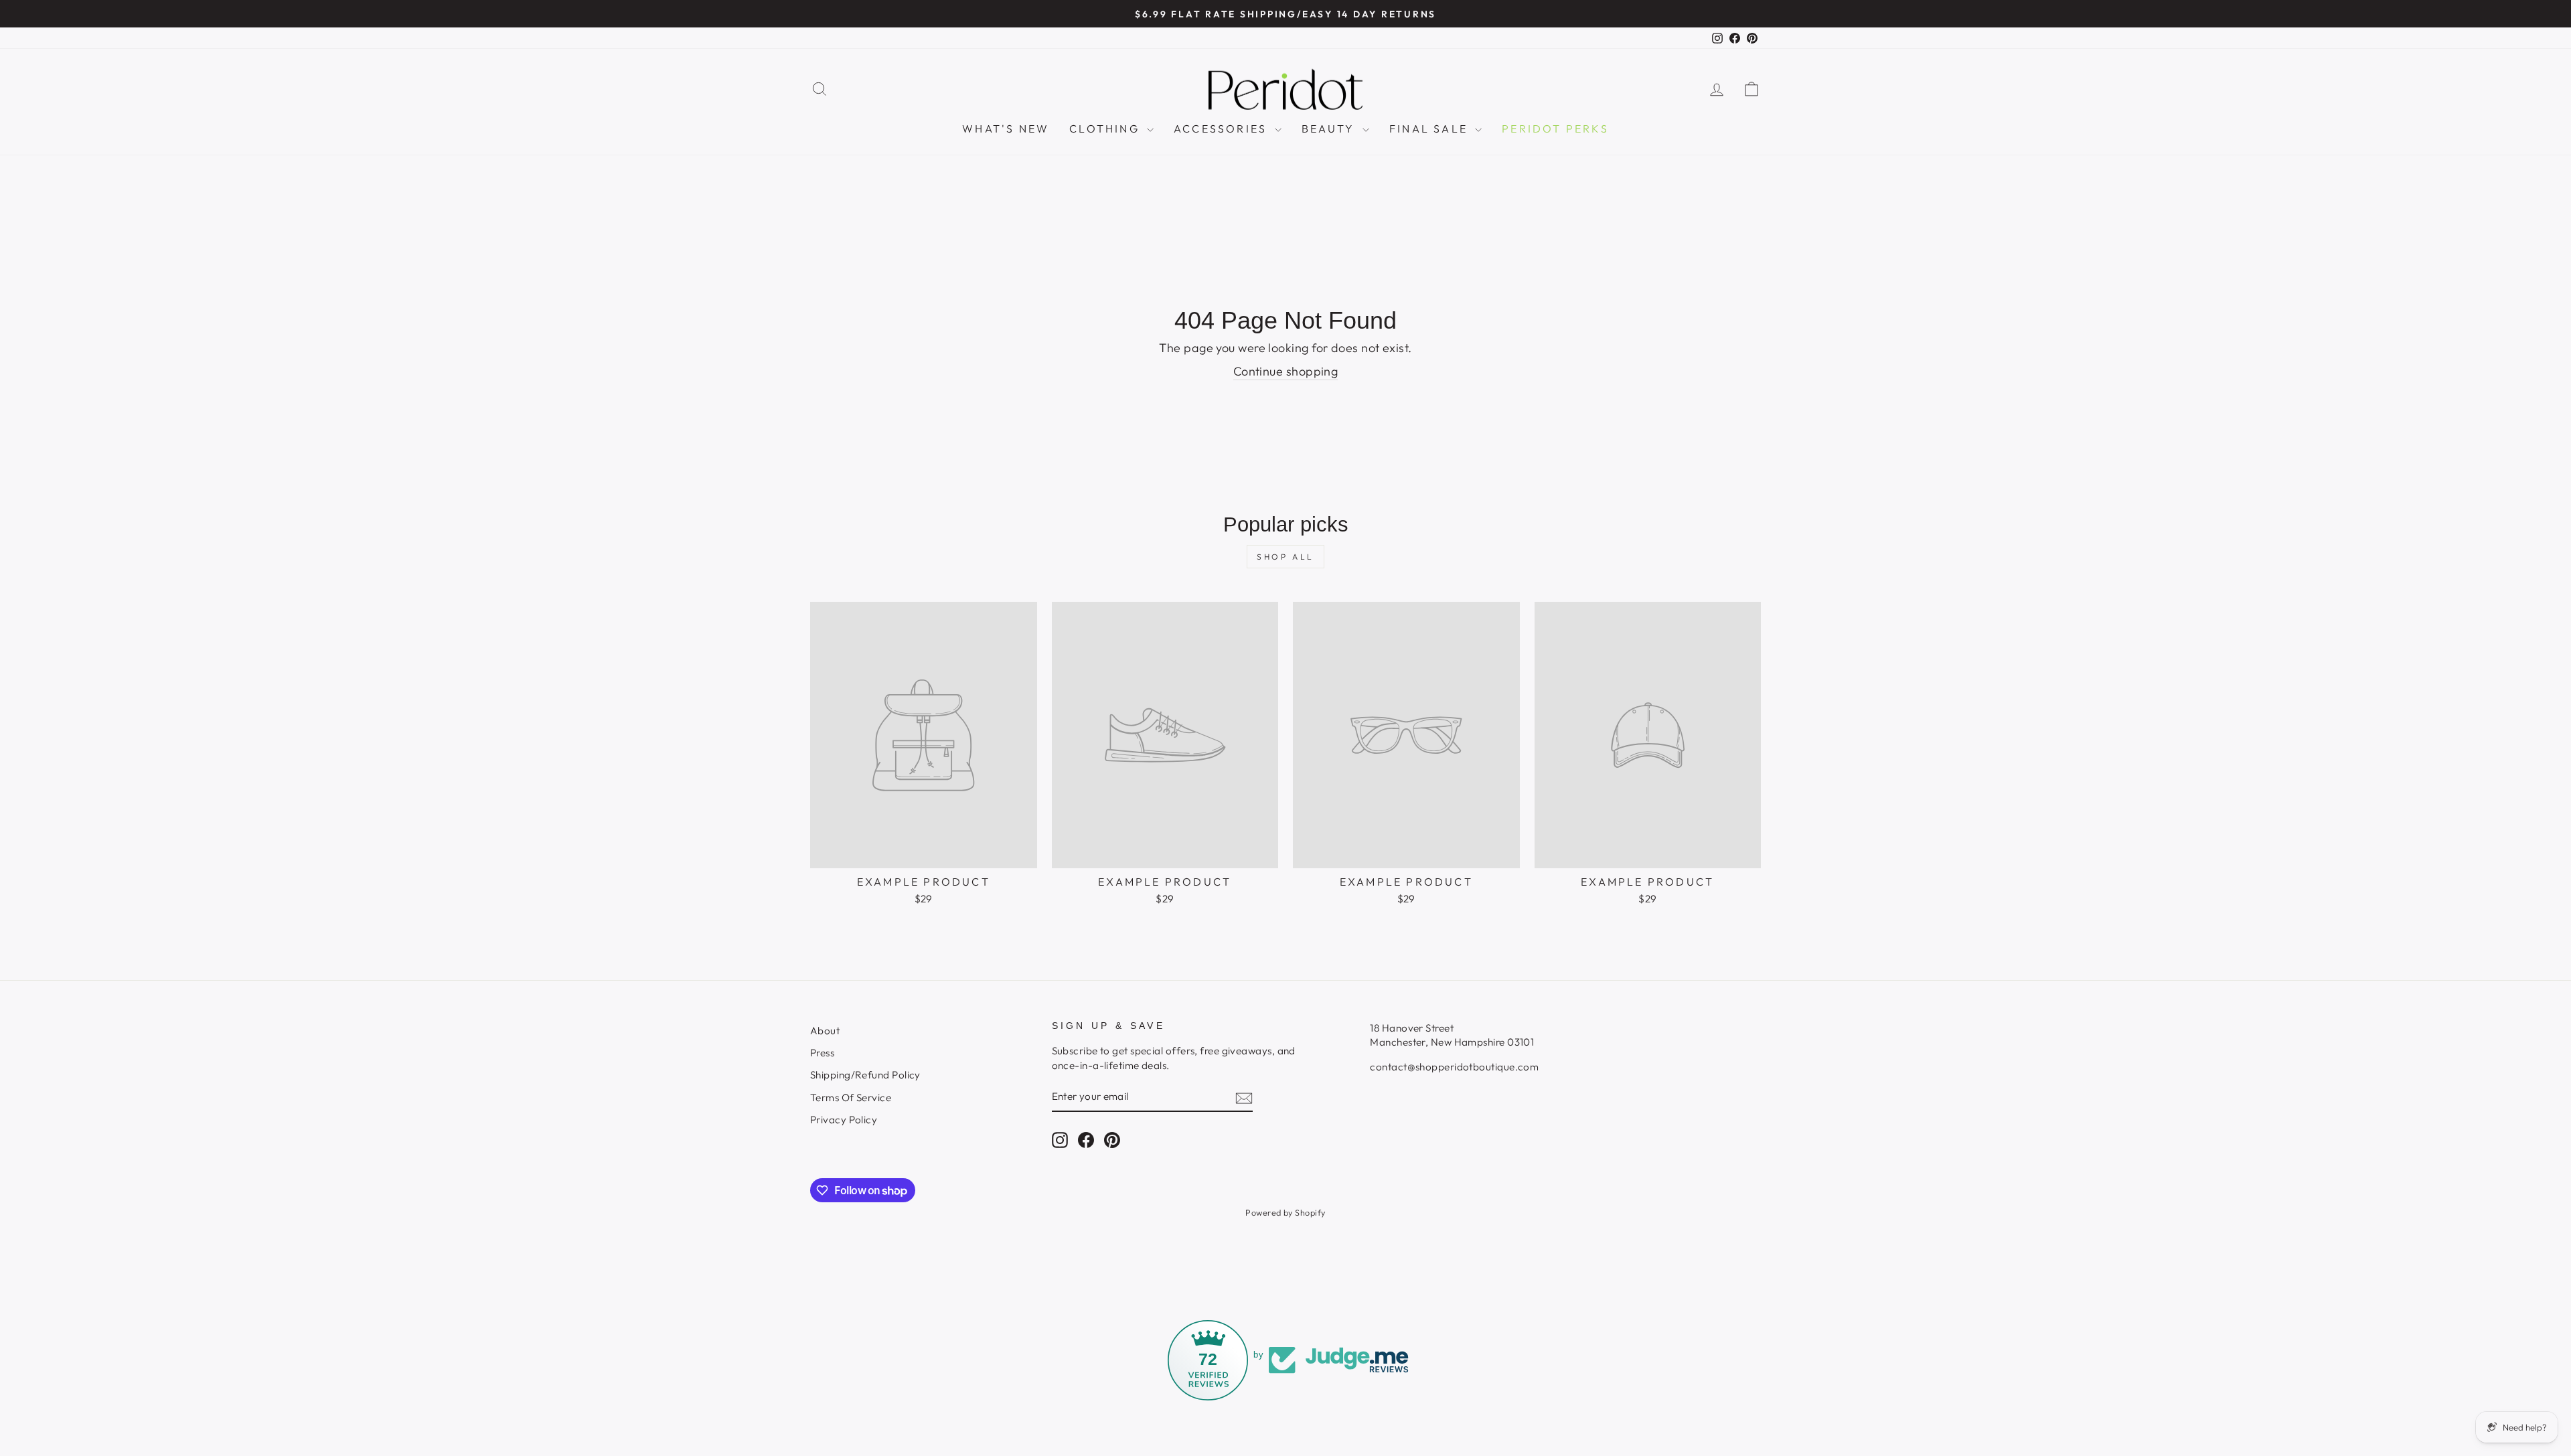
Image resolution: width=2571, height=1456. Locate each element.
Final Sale (1430, 129)
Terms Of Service (851, 1098)
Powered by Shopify (1285, 1212)
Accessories (1222, 129)
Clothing (1106, 129)
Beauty (1330, 129)
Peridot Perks (1555, 129)
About (825, 1031)
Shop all (1285, 557)
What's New (1006, 129)
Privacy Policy (844, 1120)
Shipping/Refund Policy (865, 1075)
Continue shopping (1286, 371)
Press (822, 1053)
